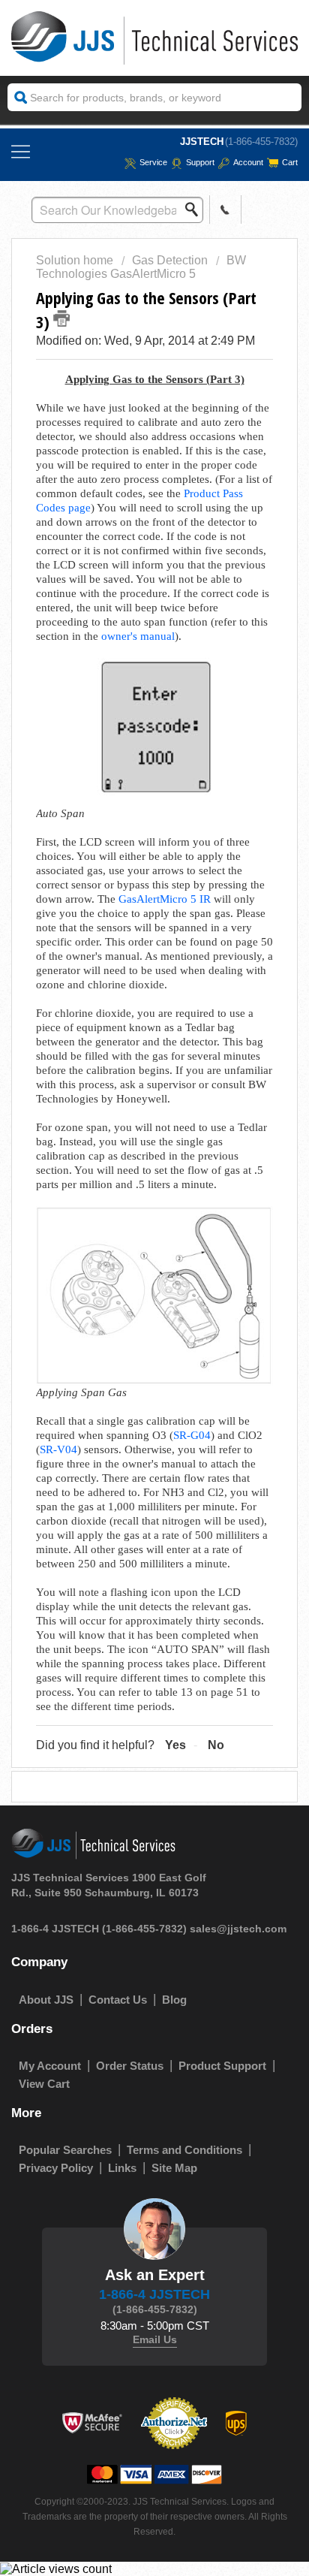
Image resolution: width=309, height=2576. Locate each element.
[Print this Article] (61, 318)
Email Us (155, 2339)
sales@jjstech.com (238, 1929)
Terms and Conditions (184, 2150)
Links (122, 2168)
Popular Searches (65, 2150)
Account (248, 162)
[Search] (196, 210)
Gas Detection (170, 260)
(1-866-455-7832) (261, 142)
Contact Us (118, 2000)
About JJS (46, 2000)
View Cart (44, 2084)
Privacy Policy (56, 2168)
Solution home (76, 260)
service (153, 162)
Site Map (174, 2168)
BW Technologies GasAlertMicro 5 (141, 267)
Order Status (130, 2066)
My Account (50, 2066)
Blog (174, 2000)
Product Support (222, 2066)
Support (200, 162)
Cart (290, 162)
